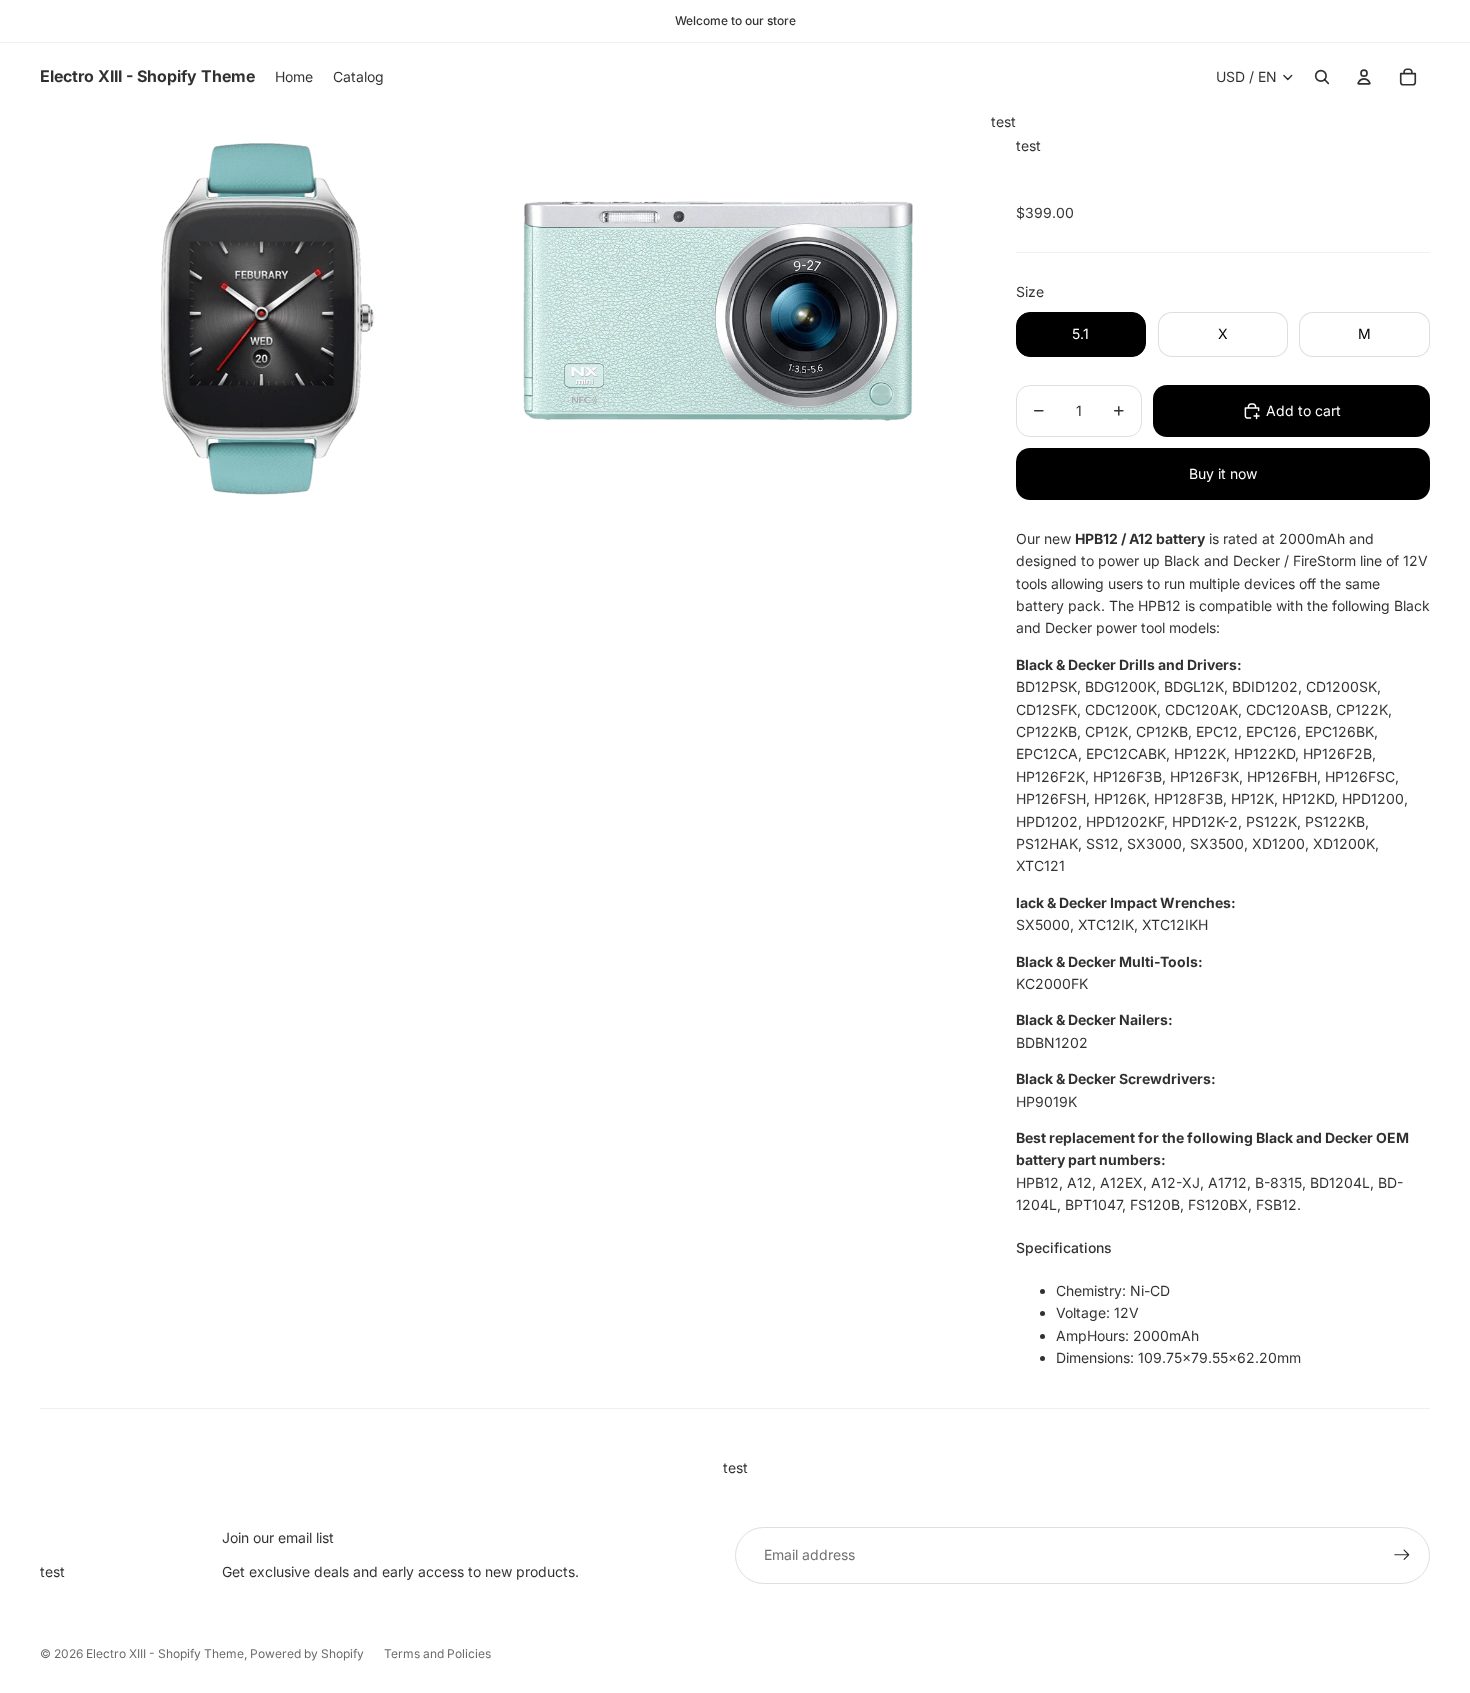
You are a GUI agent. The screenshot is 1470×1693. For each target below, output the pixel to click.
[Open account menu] (1364, 77)
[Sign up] (1402, 1555)
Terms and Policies (437, 1653)
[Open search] (1322, 77)
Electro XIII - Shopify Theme (165, 1653)
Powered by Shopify (307, 1653)
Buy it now (1223, 473)
